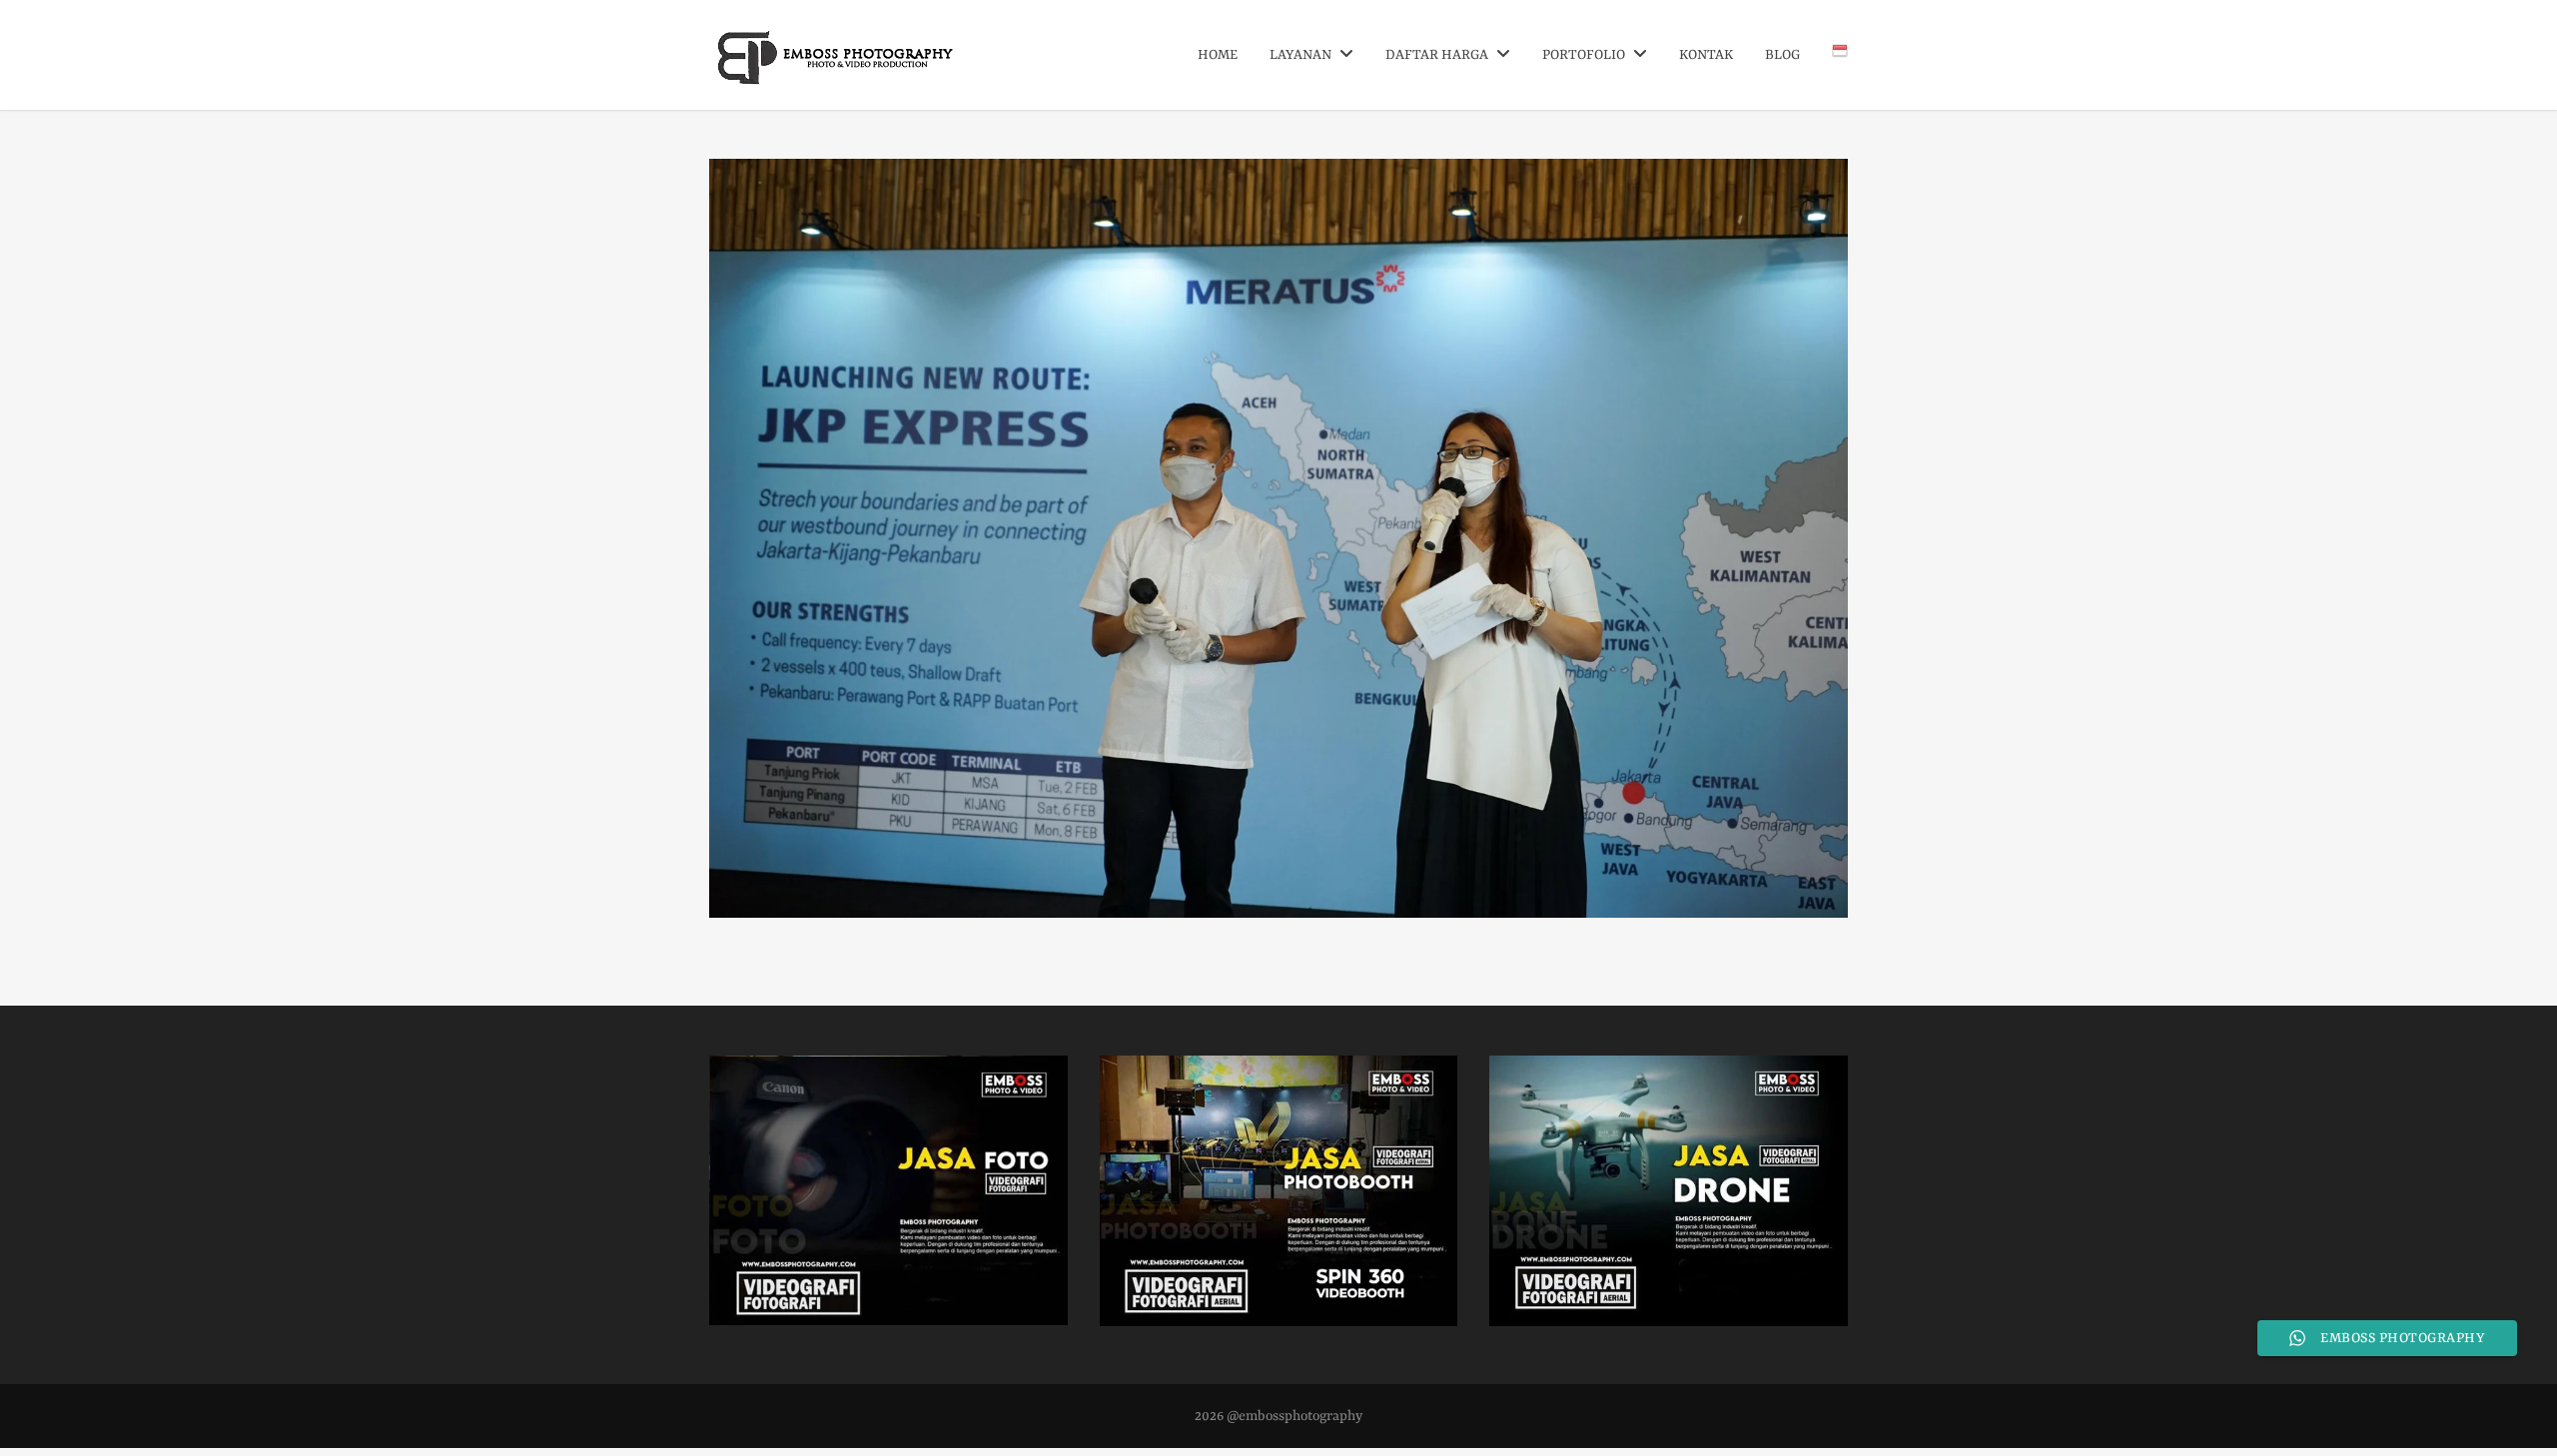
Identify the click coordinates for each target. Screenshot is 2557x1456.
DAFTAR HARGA (1438, 55)
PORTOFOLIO (1585, 55)
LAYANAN (1302, 55)
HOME (1218, 55)
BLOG (1782, 55)
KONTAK (1706, 55)
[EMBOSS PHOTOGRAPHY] (837, 77)
